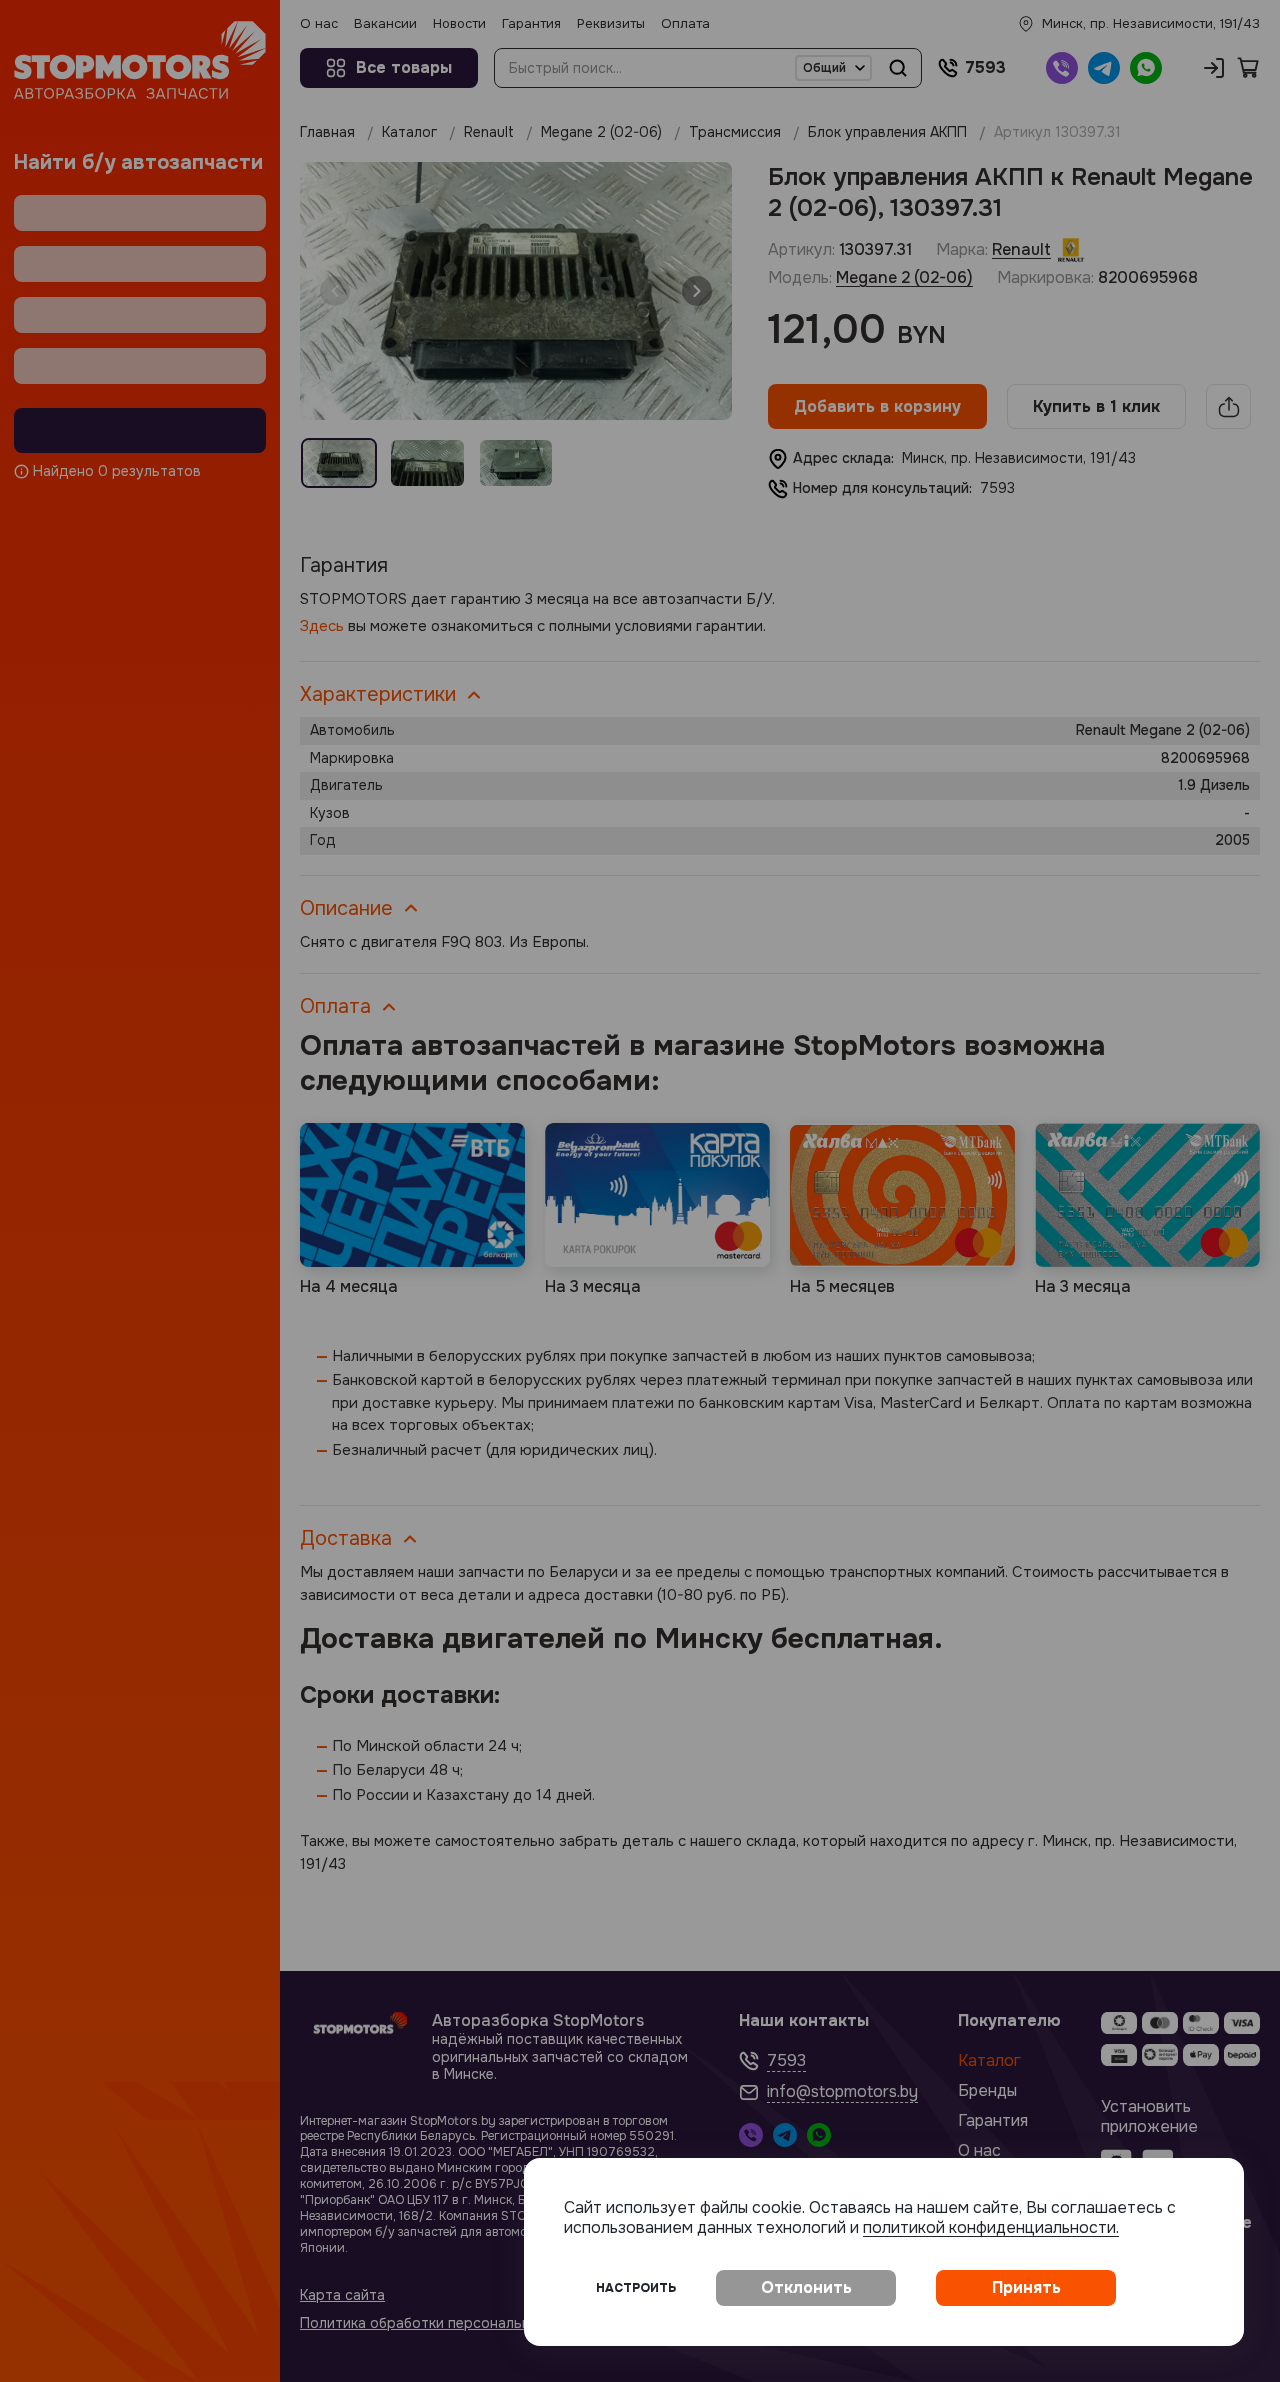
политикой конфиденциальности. (991, 2227)
